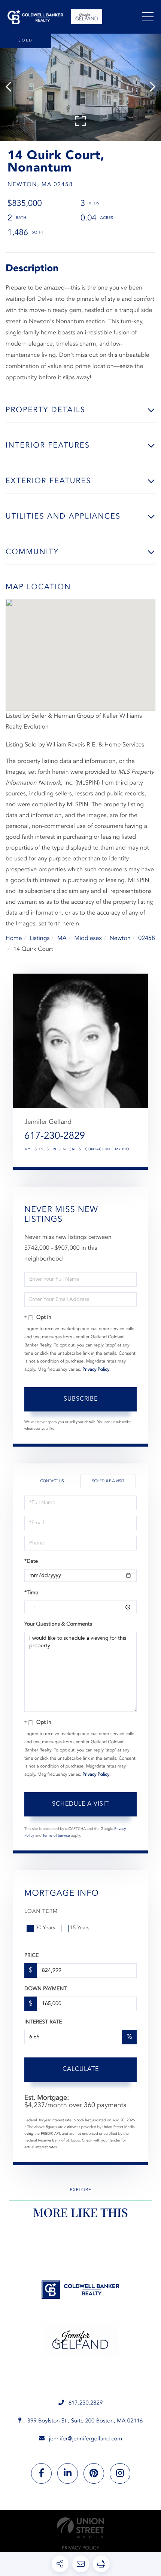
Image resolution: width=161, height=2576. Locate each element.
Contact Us (52, 1481)
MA (62, 938)
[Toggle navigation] (148, 17)
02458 (146, 938)
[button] (12, 87)
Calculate (81, 2069)
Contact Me (98, 1150)
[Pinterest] (94, 2473)
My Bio (122, 1150)
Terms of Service (56, 1836)
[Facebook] (41, 2473)
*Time (31, 1593)
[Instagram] (120, 2473)
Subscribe (81, 1399)
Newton (120, 938)
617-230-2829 (55, 1137)
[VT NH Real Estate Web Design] (80, 2528)
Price (31, 1956)
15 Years (80, 1928)
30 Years (45, 1928)
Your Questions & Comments (58, 1624)
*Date (31, 1562)
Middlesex (88, 938)
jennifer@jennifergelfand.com (86, 2439)
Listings (40, 938)
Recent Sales (67, 1150)
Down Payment (45, 1989)
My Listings (37, 1150)
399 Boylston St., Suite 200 (84, 2421)
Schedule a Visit (108, 1481)
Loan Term (41, 1912)
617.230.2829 (86, 2403)
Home (14, 938)
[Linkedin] (68, 2473)
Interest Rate (43, 2022)
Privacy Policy (96, 1370)
